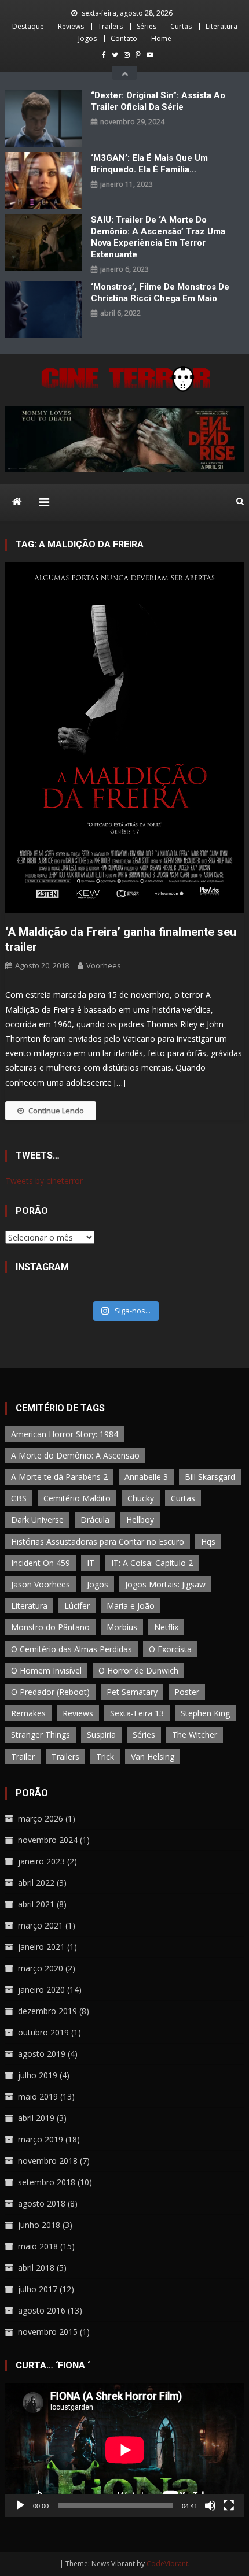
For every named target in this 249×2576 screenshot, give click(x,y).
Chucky (141, 1498)
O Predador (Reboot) (50, 1692)
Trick (105, 1757)
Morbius (122, 1627)
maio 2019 (38, 2096)
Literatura (221, 26)
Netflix (166, 1627)
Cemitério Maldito (77, 1498)
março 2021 (41, 1925)
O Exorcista (170, 1649)
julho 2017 (38, 2289)
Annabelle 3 (146, 1477)
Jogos (87, 38)
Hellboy (140, 1520)
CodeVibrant (167, 2564)
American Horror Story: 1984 (65, 1434)
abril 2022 (36, 1883)
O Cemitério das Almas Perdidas (72, 1649)
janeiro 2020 (41, 1990)
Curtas (181, 26)
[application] (125, 2450)
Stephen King (205, 1713)
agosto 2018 (42, 2203)
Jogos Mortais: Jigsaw (165, 1584)
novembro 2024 (48, 1840)
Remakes (28, 1713)
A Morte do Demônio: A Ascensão (75, 1455)
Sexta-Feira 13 (137, 1713)
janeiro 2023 (41, 1861)
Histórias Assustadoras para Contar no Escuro (98, 1541)
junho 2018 (39, 2225)
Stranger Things (41, 1735)
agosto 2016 (42, 2310)
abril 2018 (36, 2268)
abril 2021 (36, 1904)
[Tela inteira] (229, 2505)
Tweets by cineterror (44, 1181)
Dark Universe (37, 1520)
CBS (19, 1498)
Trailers (110, 26)
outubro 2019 (43, 2032)
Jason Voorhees (41, 1584)
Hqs (208, 1541)
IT (91, 1563)
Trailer (23, 1757)
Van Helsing (153, 1757)
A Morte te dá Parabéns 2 (59, 1477)
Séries (147, 26)
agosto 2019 (42, 2054)
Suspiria (101, 1735)
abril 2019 (36, 2118)
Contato (124, 38)
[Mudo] (210, 2505)
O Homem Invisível (46, 1670)
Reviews (71, 26)
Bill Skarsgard (210, 1477)
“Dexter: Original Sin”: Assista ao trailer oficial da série (158, 101)
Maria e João (131, 1606)
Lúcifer (77, 1606)
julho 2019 (38, 2075)
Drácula (95, 1520)
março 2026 (41, 1818)
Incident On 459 (41, 1563)
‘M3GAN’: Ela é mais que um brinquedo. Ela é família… (149, 164)
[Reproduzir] (20, 2505)
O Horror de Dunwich (138, 1670)
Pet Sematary (132, 1692)
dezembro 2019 (47, 2011)
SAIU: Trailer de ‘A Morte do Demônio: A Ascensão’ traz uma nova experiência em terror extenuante (158, 237)
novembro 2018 (48, 2161)
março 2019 (41, 2139)
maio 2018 (38, 2246)
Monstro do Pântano (50, 1627)
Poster (187, 1692)
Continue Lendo (56, 1111)
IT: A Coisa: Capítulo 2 (152, 1563)
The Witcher (195, 1735)
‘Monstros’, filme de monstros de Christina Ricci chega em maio (160, 293)
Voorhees (104, 965)
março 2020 (41, 1968)
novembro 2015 (48, 2332)
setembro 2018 (47, 2182)
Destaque (28, 26)
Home (161, 38)
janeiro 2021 (41, 1947)
